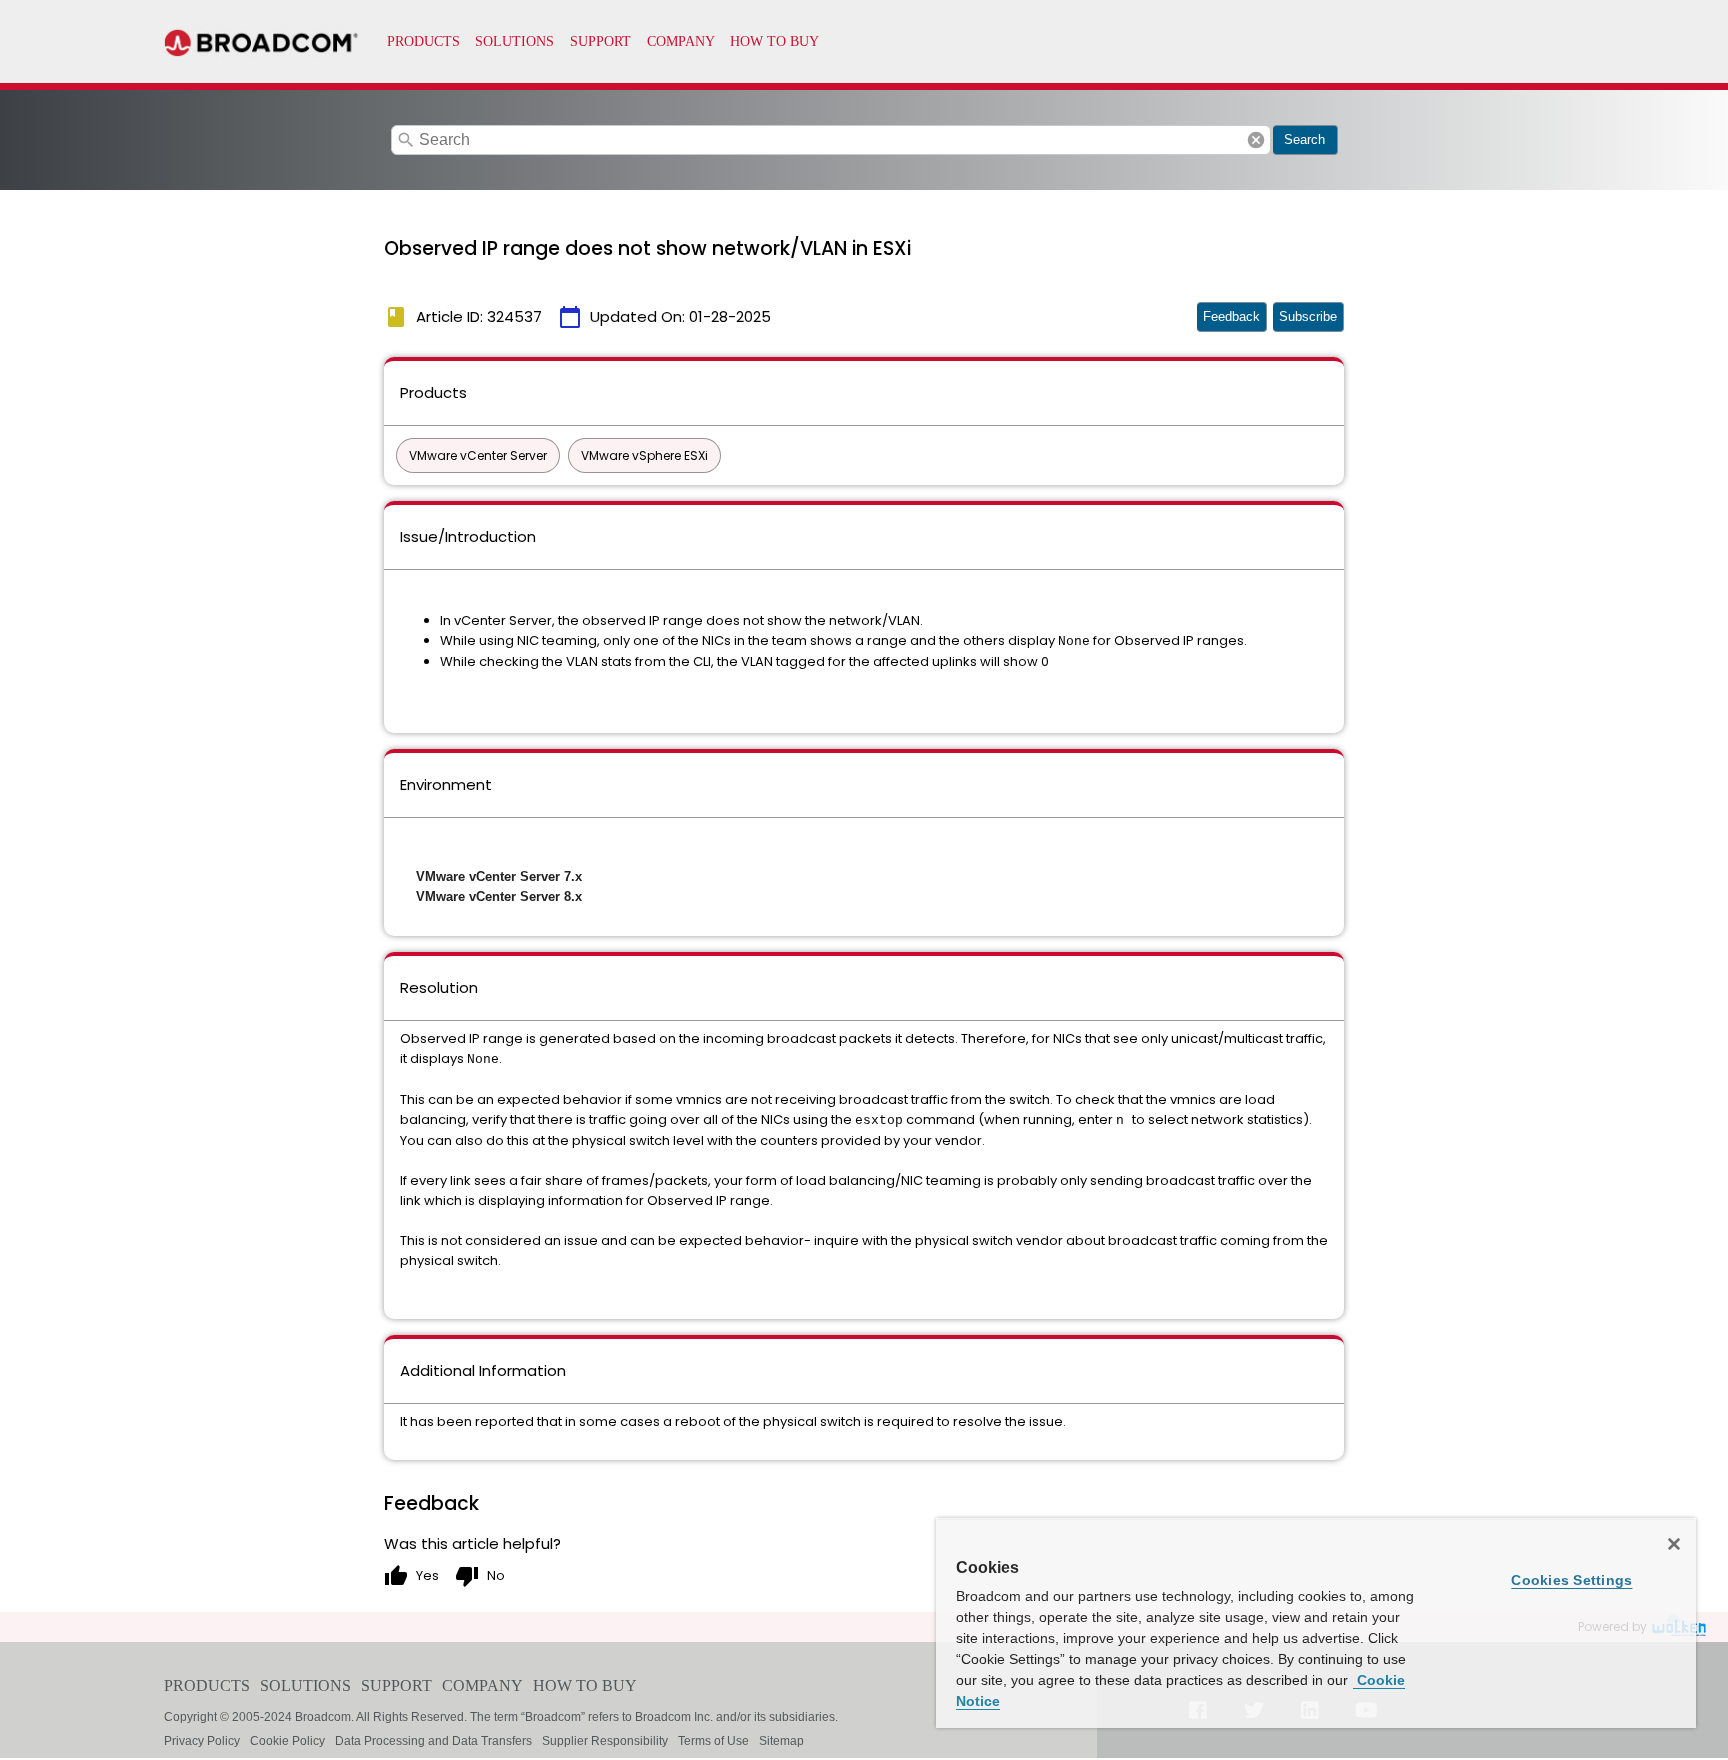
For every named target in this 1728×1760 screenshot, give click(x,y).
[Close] (1674, 1544)
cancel (1256, 140)
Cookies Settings (1571, 1580)
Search (1304, 139)
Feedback (1231, 316)
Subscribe (1308, 316)
